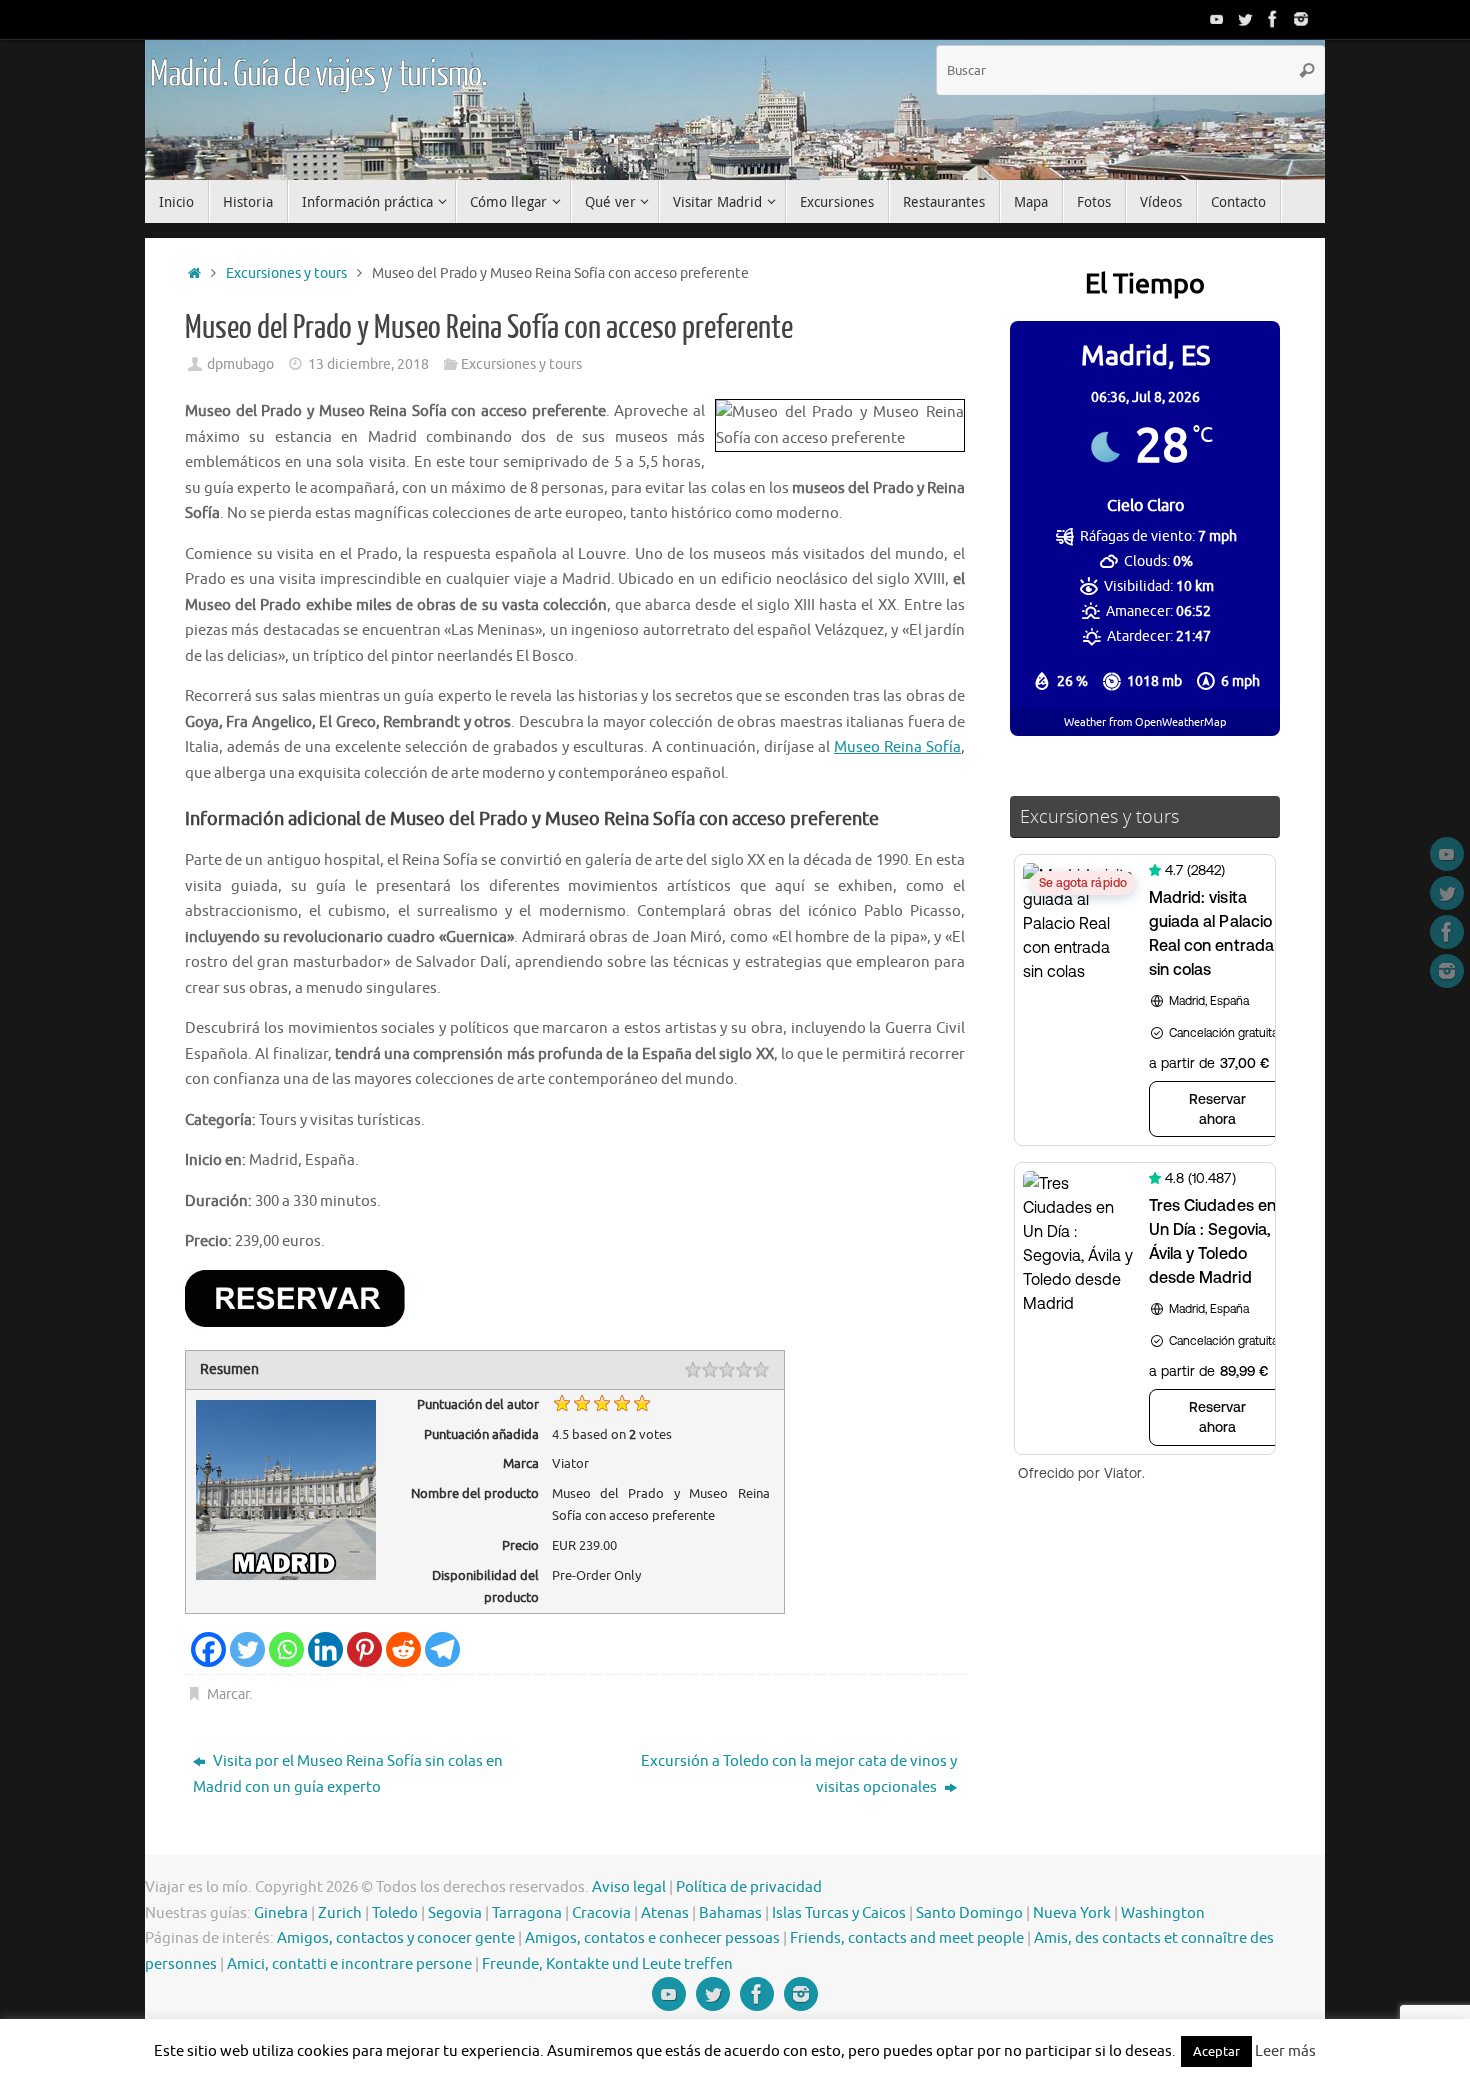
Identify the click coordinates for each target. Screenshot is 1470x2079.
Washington (1163, 1913)
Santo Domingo (969, 1913)
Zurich (340, 1913)
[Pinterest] (364, 1649)
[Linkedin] (325, 1649)
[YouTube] (1217, 19)
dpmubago (240, 364)
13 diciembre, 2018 (368, 364)
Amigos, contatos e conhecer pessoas (652, 1938)
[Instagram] (1301, 19)
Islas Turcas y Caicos (839, 1913)
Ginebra (281, 1913)
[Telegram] (442, 1649)
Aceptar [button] (1216, 2051)
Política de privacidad (749, 1887)
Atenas (665, 1913)
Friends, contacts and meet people (907, 1938)
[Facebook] (1273, 19)
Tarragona (527, 1913)
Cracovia (601, 1913)
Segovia (455, 1913)
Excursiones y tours (286, 273)
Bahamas (730, 1913)
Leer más (1285, 2051)
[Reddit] (403, 1649)
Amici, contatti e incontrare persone (349, 1964)
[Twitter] (1245, 19)
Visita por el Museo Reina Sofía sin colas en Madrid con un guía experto (348, 1774)
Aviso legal (629, 1887)
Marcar (228, 1694)
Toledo (395, 1913)
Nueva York (1072, 1913)
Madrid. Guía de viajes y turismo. (318, 75)
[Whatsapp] (286, 1649)
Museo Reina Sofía (897, 747)
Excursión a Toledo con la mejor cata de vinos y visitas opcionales (799, 1774)
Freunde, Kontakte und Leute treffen (607, 1964)
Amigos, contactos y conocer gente (396, 1938)
